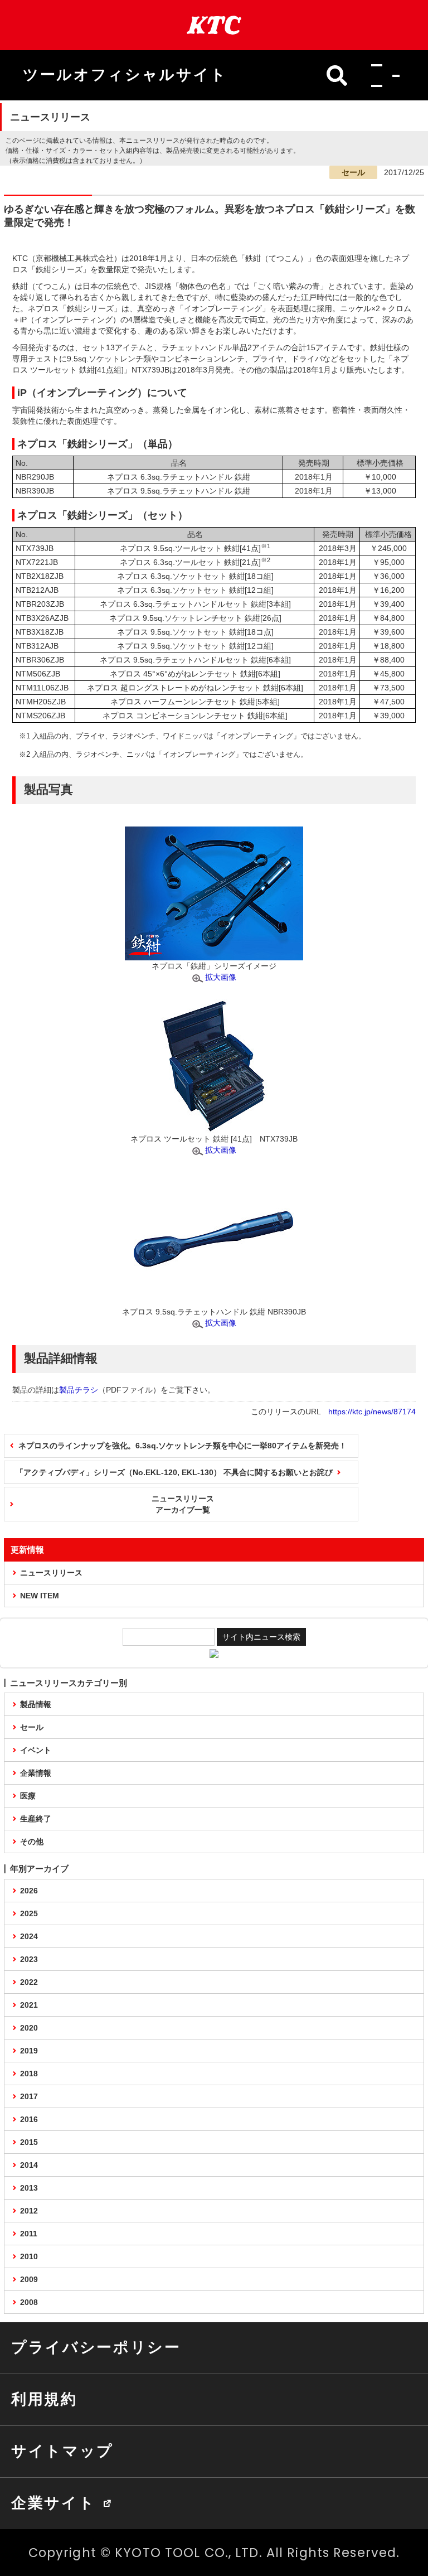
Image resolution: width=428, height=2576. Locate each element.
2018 (29, 2074)
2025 (29, 1913)
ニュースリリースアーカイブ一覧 (183, 1504)
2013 (29, 2188)
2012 (29, 2211)
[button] (382, 75)
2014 (29, 2165)
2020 (29, 2028)
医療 (28, 1796)
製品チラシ (79, 1390)
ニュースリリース (51, 1573)
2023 (29, 1959)
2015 (29, 2142)
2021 (29, 2005)
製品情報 (36, 1704)
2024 (29, 1936)
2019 (29, 2051)
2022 (29, 1982)
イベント (36, 1750)
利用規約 (44, 2399)
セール (32, 1727)
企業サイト (53, 2503)
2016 (29, 2119)
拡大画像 (221, 977)
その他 (32, 1842)
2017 (29, 2096)
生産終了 (36, 1819)
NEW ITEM (40, 1596)
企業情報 (36, 1773)
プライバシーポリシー (96, 2347)
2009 (29, 2279)
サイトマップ (62, 2451)
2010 (29, 2256)
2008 (29, 2302)
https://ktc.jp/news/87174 (372, 1412)
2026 (29, 1891)
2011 (29, 2234)
